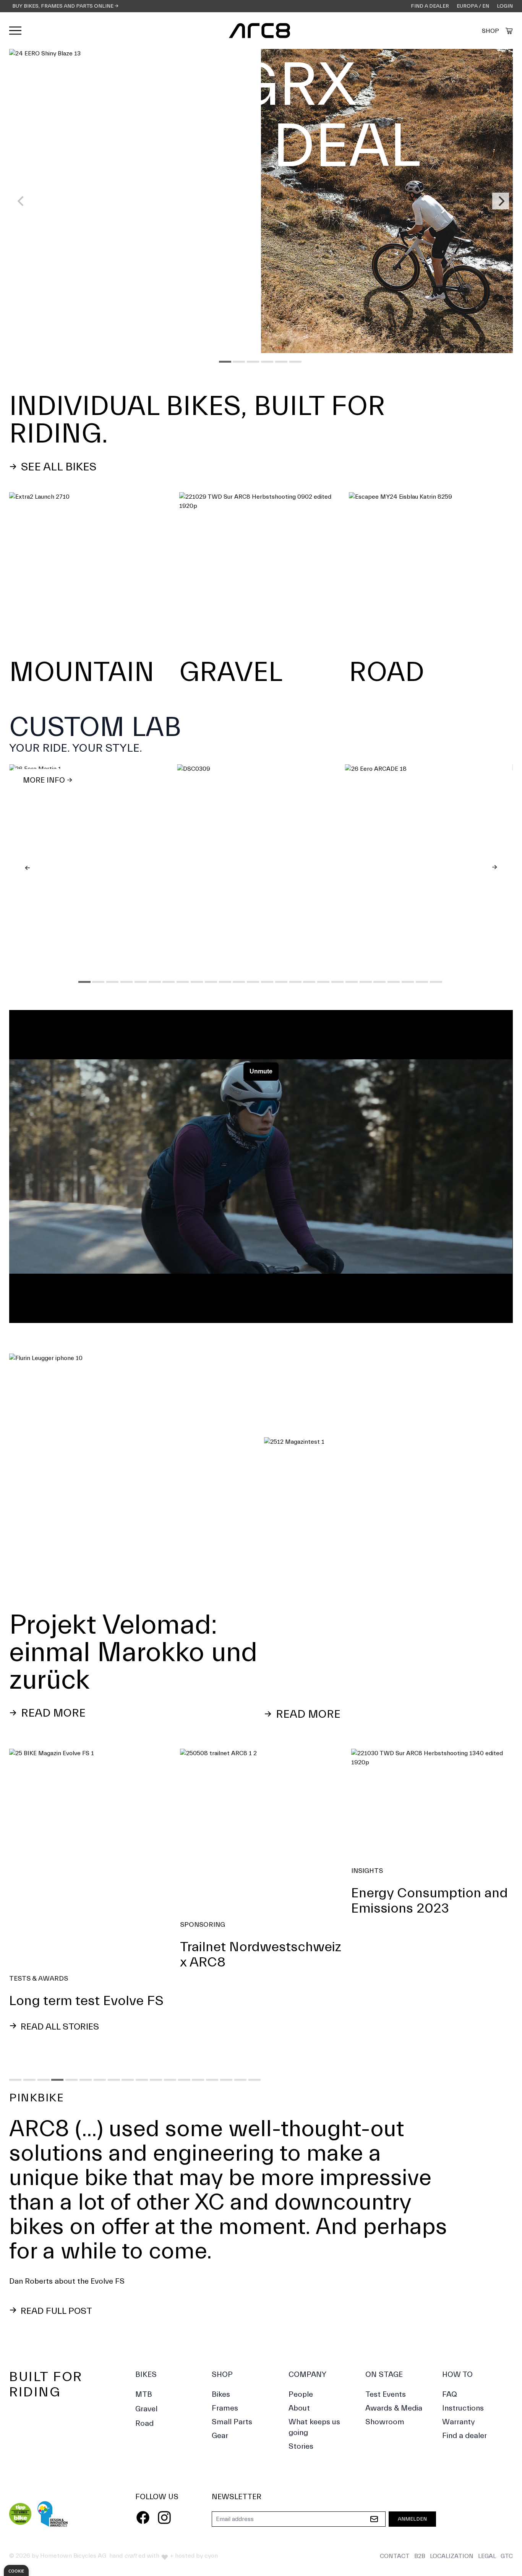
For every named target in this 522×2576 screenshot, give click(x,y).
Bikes (146, 2326)
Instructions (463, 2359)
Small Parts (232, 2373)
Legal (487, 2507)
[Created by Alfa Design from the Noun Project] (509, 31)
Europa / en (473, 6)
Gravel (146, 2360)
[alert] (16, 2570)
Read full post (55, 2262)
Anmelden (412, 2470)
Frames (225, 2359)
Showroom (385, 2373)
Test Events (386, 2345)
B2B (420, 2507)
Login (505, 6)
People (301, 2345)
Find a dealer (430, 6)
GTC (507, 2507)
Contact (395, 2507)
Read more (52, 1713)
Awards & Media (394, 2359)
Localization (452, 2507)
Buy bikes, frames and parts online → (65, 6)
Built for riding (46, 2335)
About (299, 2359)
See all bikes (57, 467)
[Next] (501, 201)
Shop (490, 31)
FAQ (450, 2345)
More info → (48, 780)
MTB (144, 2345)
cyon (211, 2507)
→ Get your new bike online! (130, 337)
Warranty (459, 2373)
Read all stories (59, 2027)
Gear (220, 2387)
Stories (301, 2397)
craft (130, 2507)
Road (144, 2374)
